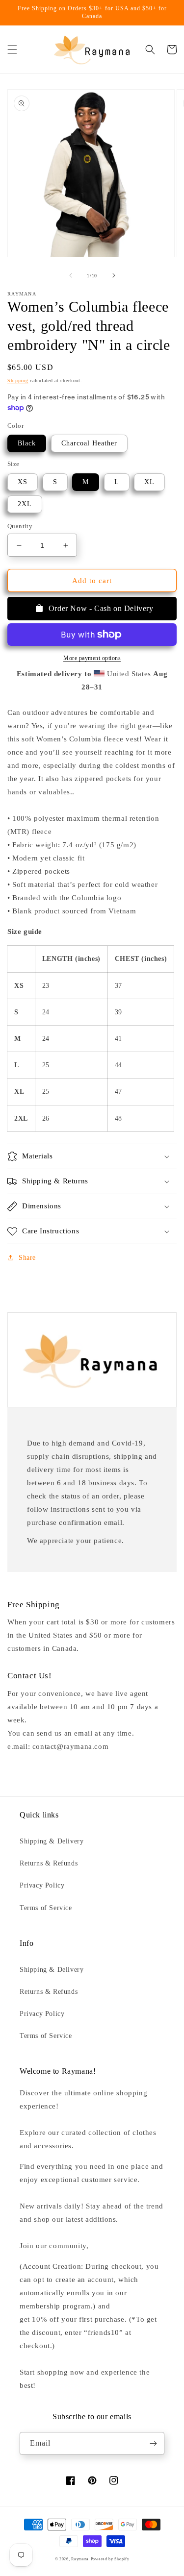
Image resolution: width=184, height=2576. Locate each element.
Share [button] (27, 1258)
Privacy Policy (42, 1885)
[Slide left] (71, 275)
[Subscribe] (153, 2443)
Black (27, 443)
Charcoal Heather (89, 443)
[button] (12, 49)
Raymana (80, 2559)
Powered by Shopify (110, 2559)
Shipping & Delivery (52, 1841)
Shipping (18, 380)
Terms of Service (46, 1908)
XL (149, 482)
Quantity (20, 526)
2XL (25, 504)
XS (23, 482)
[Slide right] (114, 275)
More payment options (92, 658)
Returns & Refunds (49, 1863)
